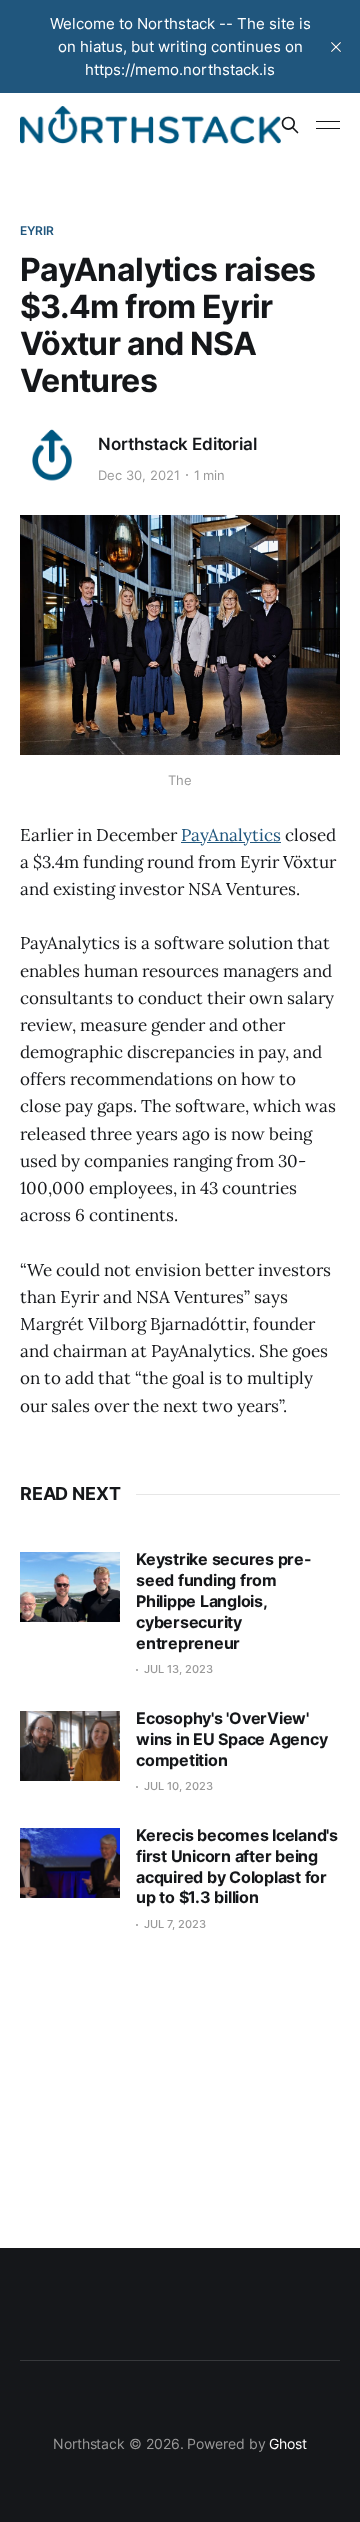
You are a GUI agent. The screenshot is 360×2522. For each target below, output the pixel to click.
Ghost (288, 2443)
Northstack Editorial (177, 444)
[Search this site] (290, 125)
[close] (336, 47)
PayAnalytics (231, 835)
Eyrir (37, 230)
